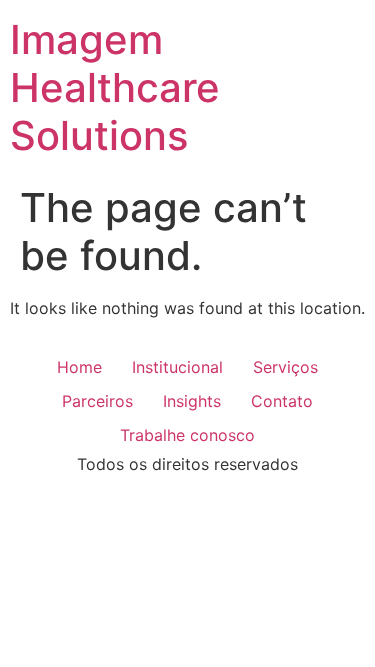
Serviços (285, 367)
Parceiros (97, 401)
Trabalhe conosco (187, 435)
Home (79, 367)
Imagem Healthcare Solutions (115, 87)
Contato (282, 401)
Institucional (177, 367)
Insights (192, 401)
